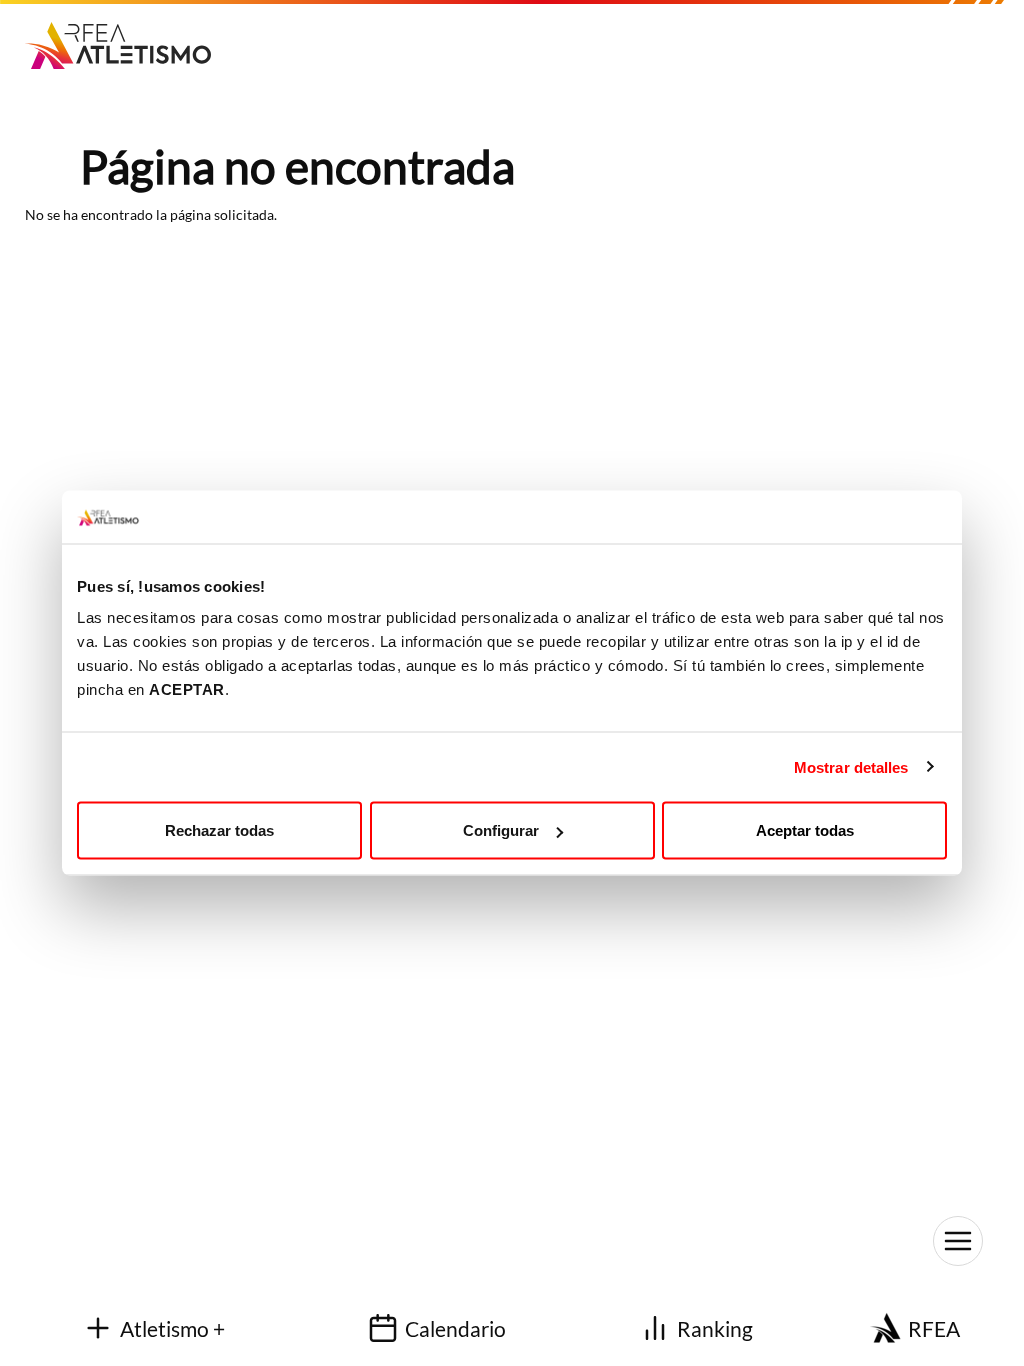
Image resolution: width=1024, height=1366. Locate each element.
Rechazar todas (219, 830)
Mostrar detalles (851, 766)
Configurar (501, 830)
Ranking (715, 1328)
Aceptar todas (805, 830)
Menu (958, 1241)
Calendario (455, 1328)
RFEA (934, 1328)
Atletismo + (172, 1328)
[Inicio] (125, 38)
